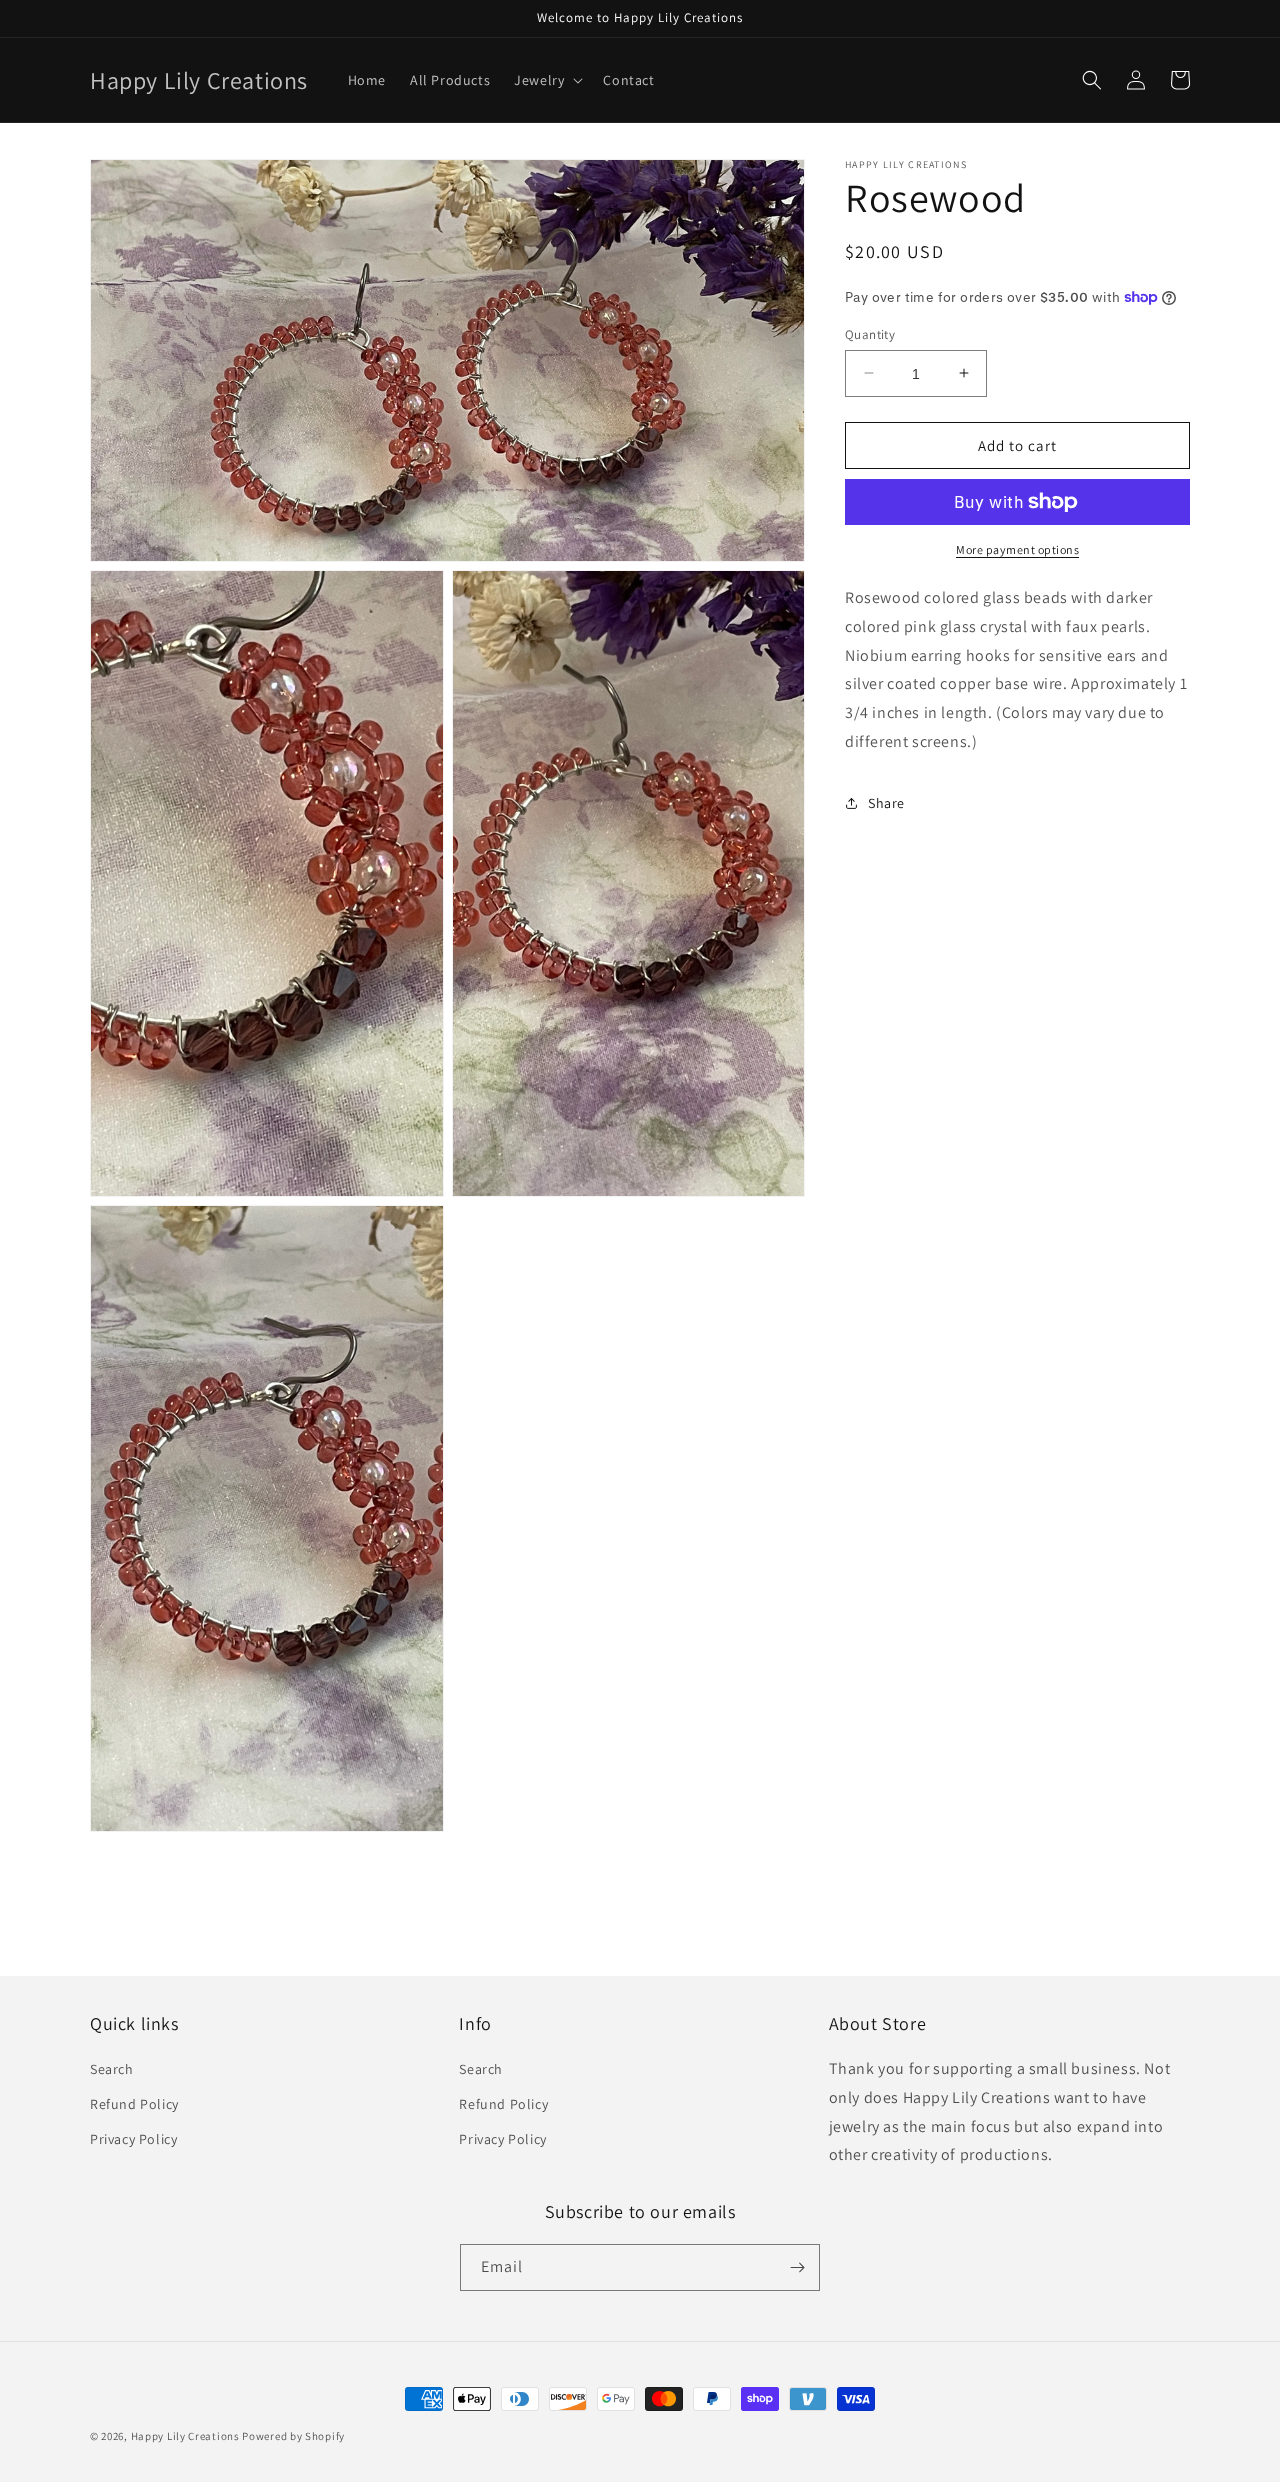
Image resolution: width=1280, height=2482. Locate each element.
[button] (546, 80)
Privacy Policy (133, 2139)
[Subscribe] (797, 2267)
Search (112, 2069)
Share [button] (886, 803)
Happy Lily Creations (185, 2436)
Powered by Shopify (293, 2436)
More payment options (1017, 549)
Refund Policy (134, 2104)
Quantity (870, 333)
